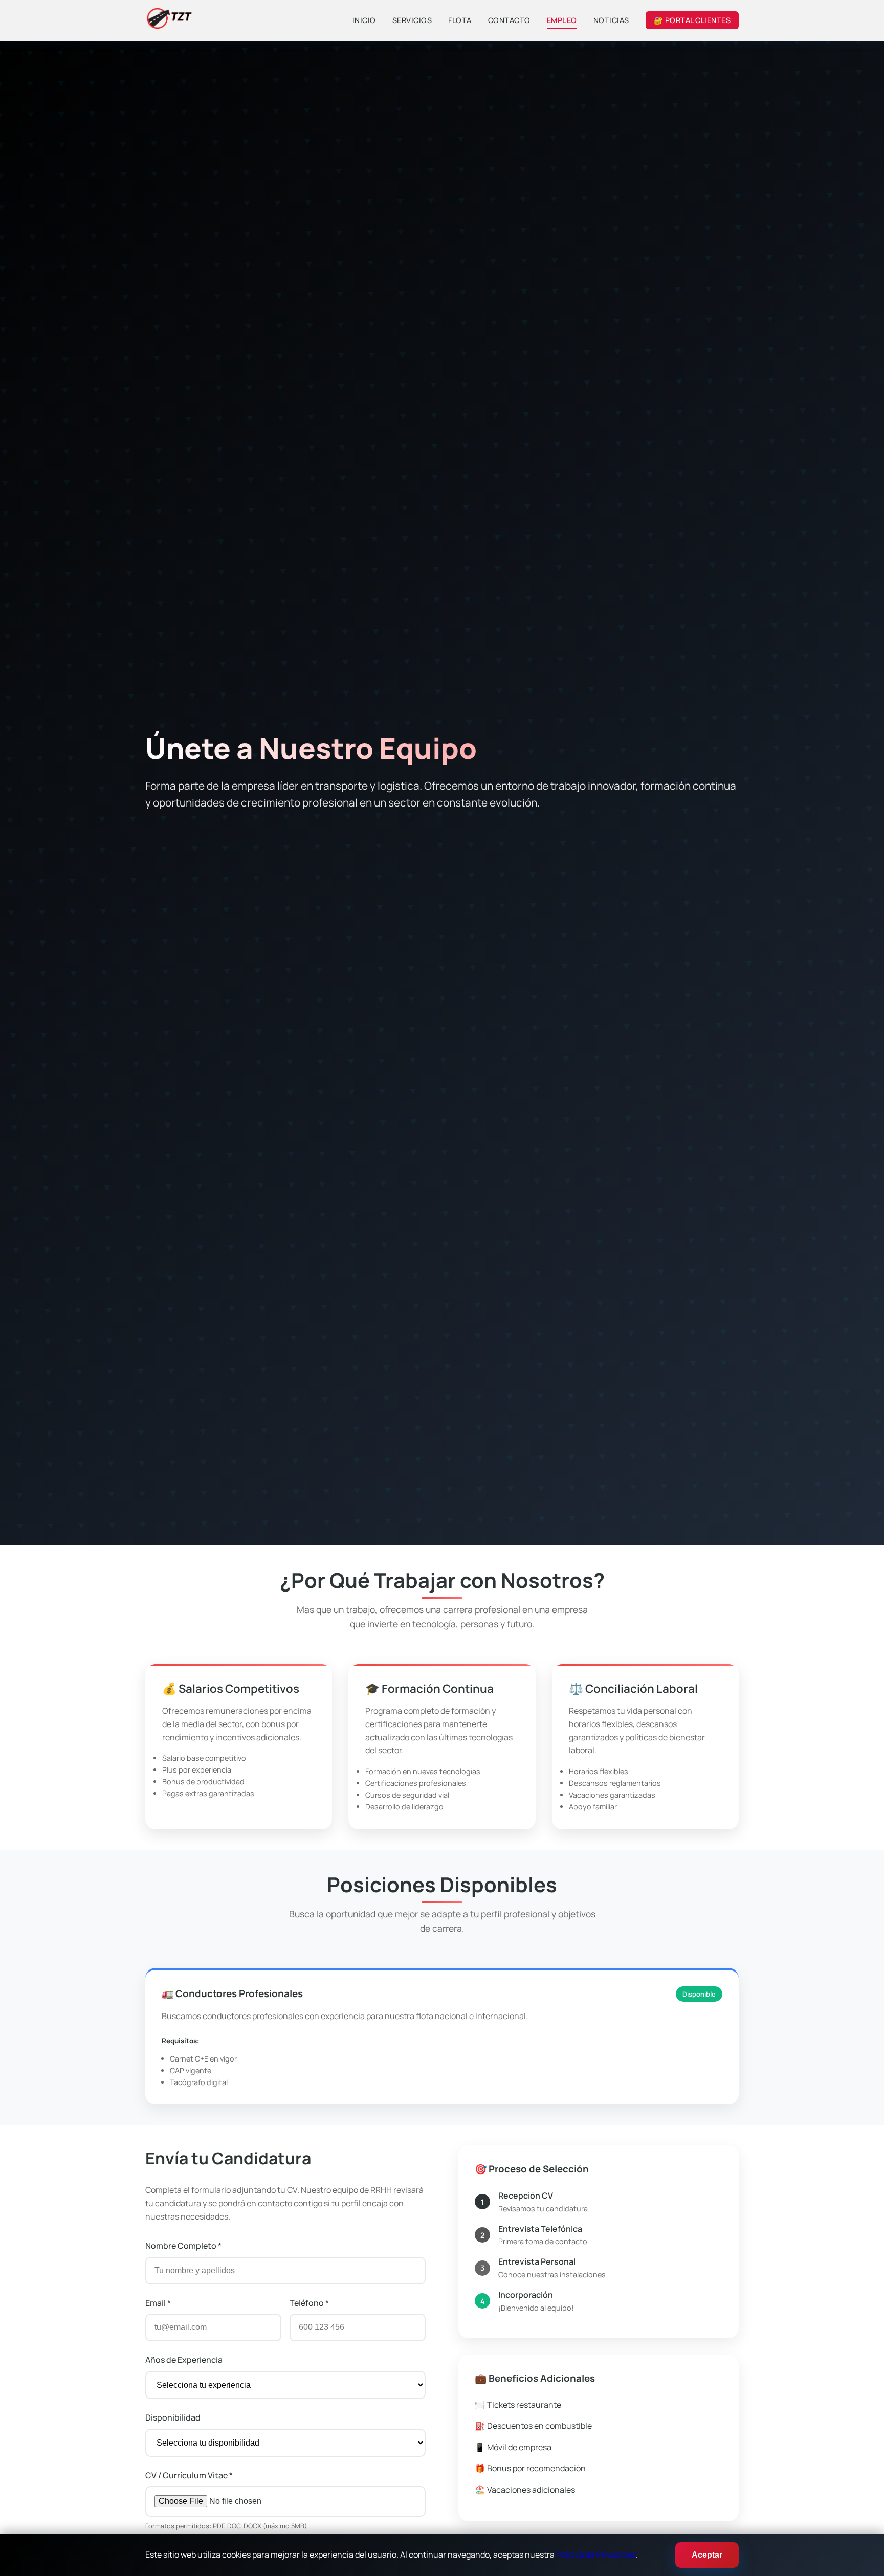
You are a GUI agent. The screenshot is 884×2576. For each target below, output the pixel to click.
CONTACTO (509, 20)
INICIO (364, 20)
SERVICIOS (412, 20)
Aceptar (707, 2555)
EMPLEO (562, 20)
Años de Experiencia (184, 2360)
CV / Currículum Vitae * (189, 2475)
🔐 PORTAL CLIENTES (692, 20)
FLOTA (460, 20)
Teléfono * (309, 2303)
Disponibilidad (173, 2417)
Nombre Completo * (183, 2246)
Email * (158, 2303)
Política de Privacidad (596, 2555)
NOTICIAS (611, 20)
